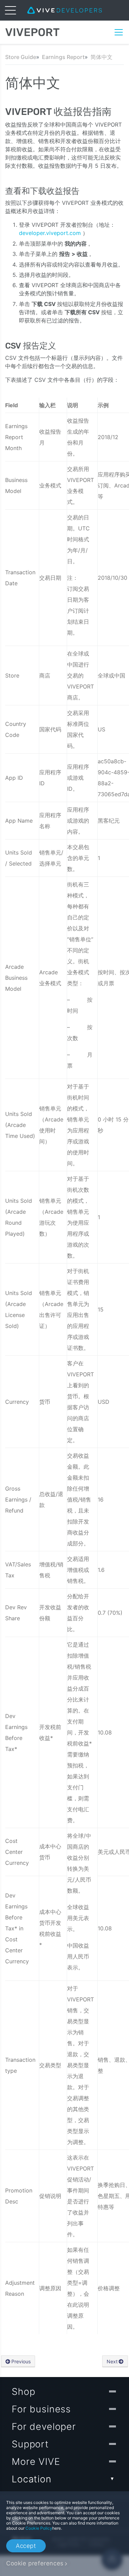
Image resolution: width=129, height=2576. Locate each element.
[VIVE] (64, 10)
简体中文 (101, 57)
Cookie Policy (39, 2528)
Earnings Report (63, 57)
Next (112, 2361)
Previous (21, 2361)
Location (32, 2479)
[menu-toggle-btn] (10, 10)
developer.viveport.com (51, 233)
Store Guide (21, 57)
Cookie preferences (35, 2563)
